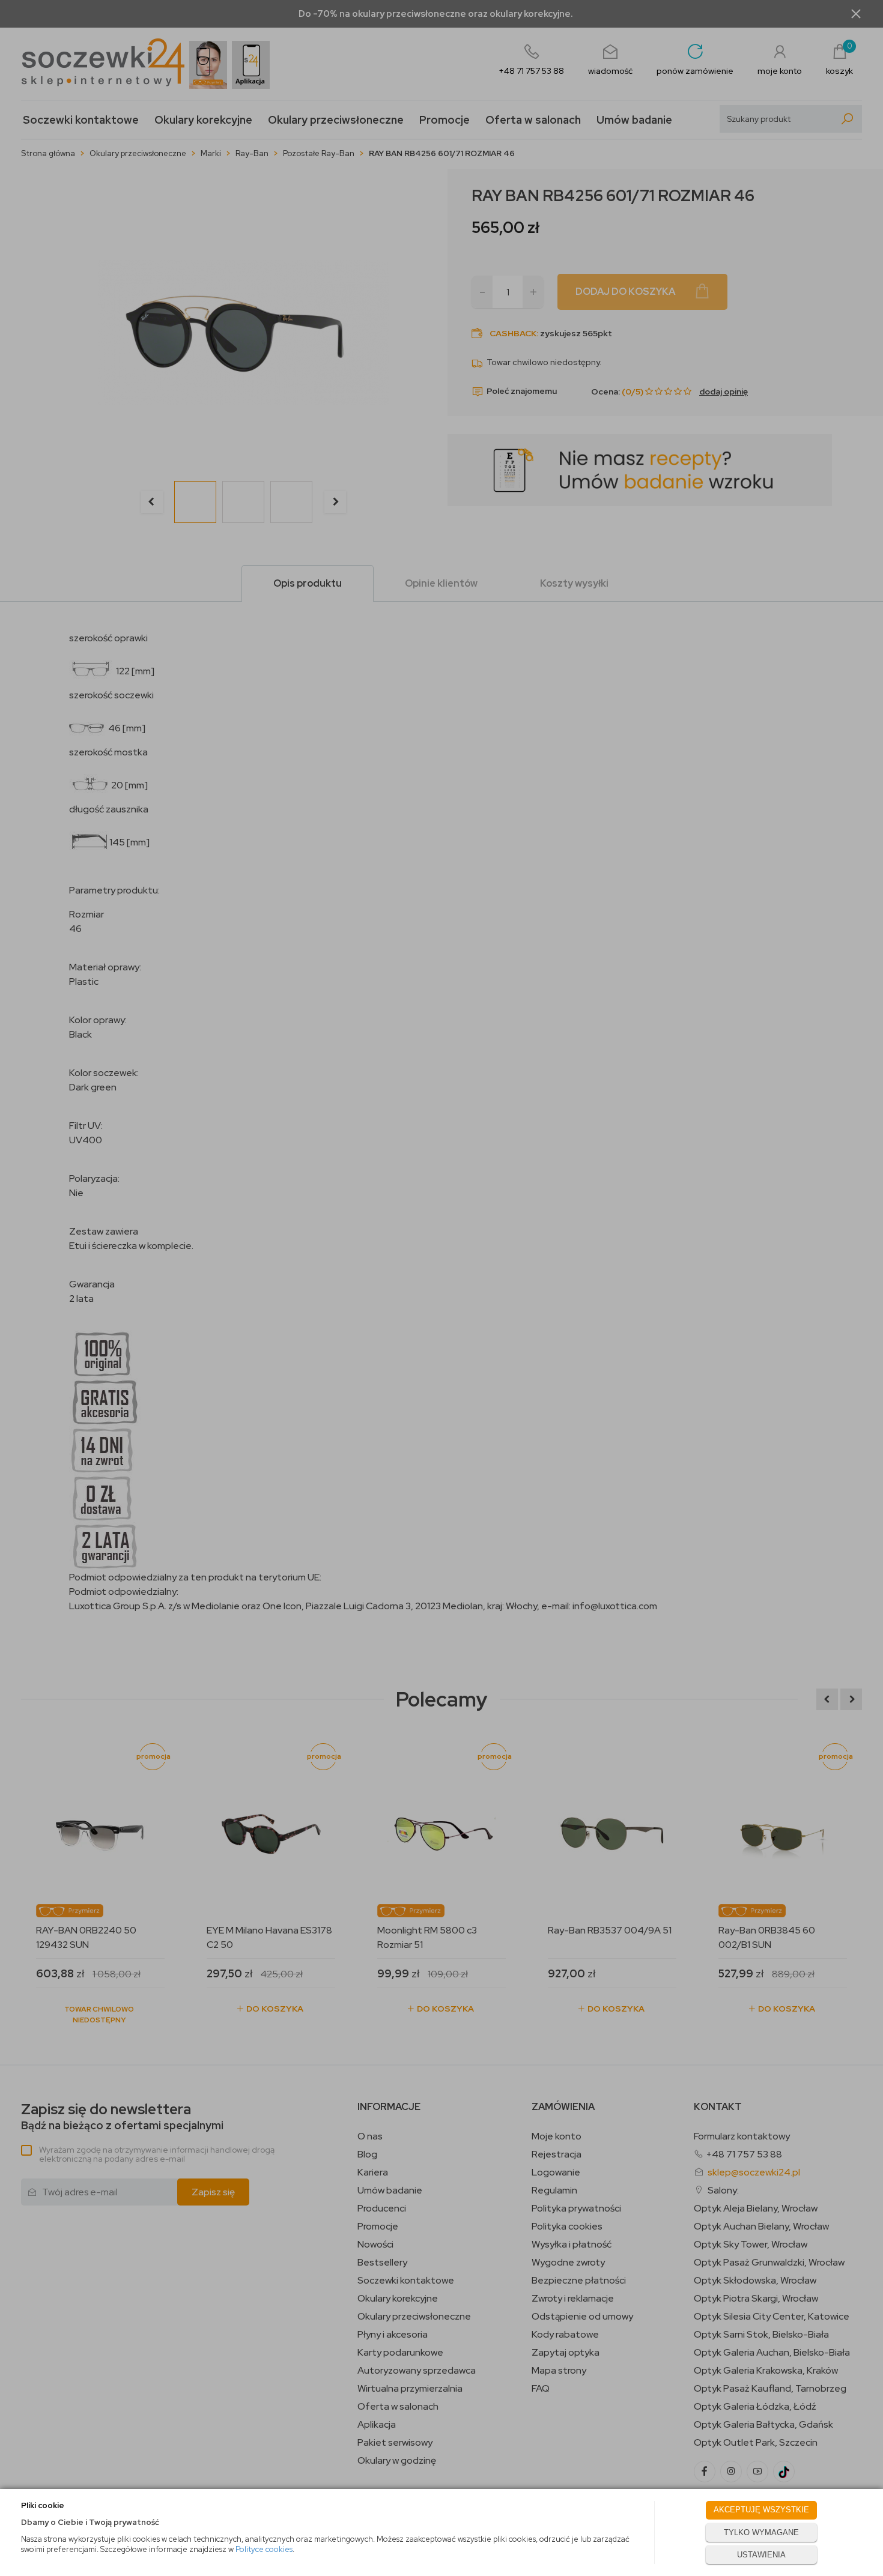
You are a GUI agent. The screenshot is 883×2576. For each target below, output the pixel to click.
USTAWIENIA (761, 2555)
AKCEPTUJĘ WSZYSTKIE (761, 2510)
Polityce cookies (264, 2549)
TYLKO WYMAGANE (761, 2532)
